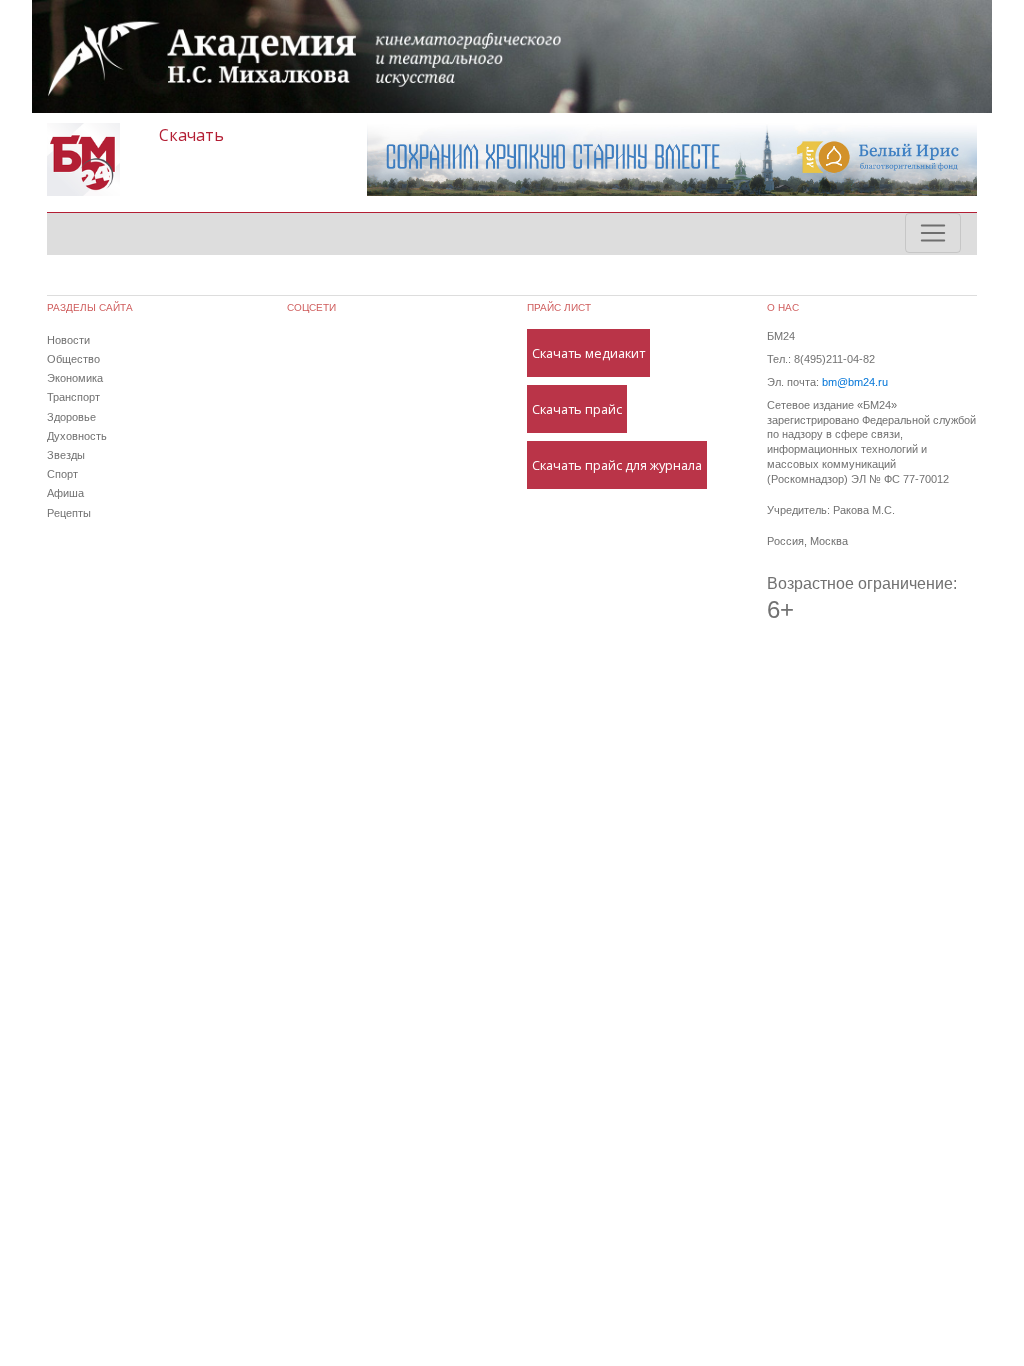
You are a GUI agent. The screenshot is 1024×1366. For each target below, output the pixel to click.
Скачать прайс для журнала (617, 465)
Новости (68, 340)
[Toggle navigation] (933, 233)
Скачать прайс (577, 409)
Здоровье (71, 417)
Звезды (66, 455)
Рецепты (69, 513)
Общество (73, 359)
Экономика (75, 378)
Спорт (62, 474)
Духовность (77, 436)
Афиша (65, 493)
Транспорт (73, 397)
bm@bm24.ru (855, 382)
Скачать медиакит (588, 353)
